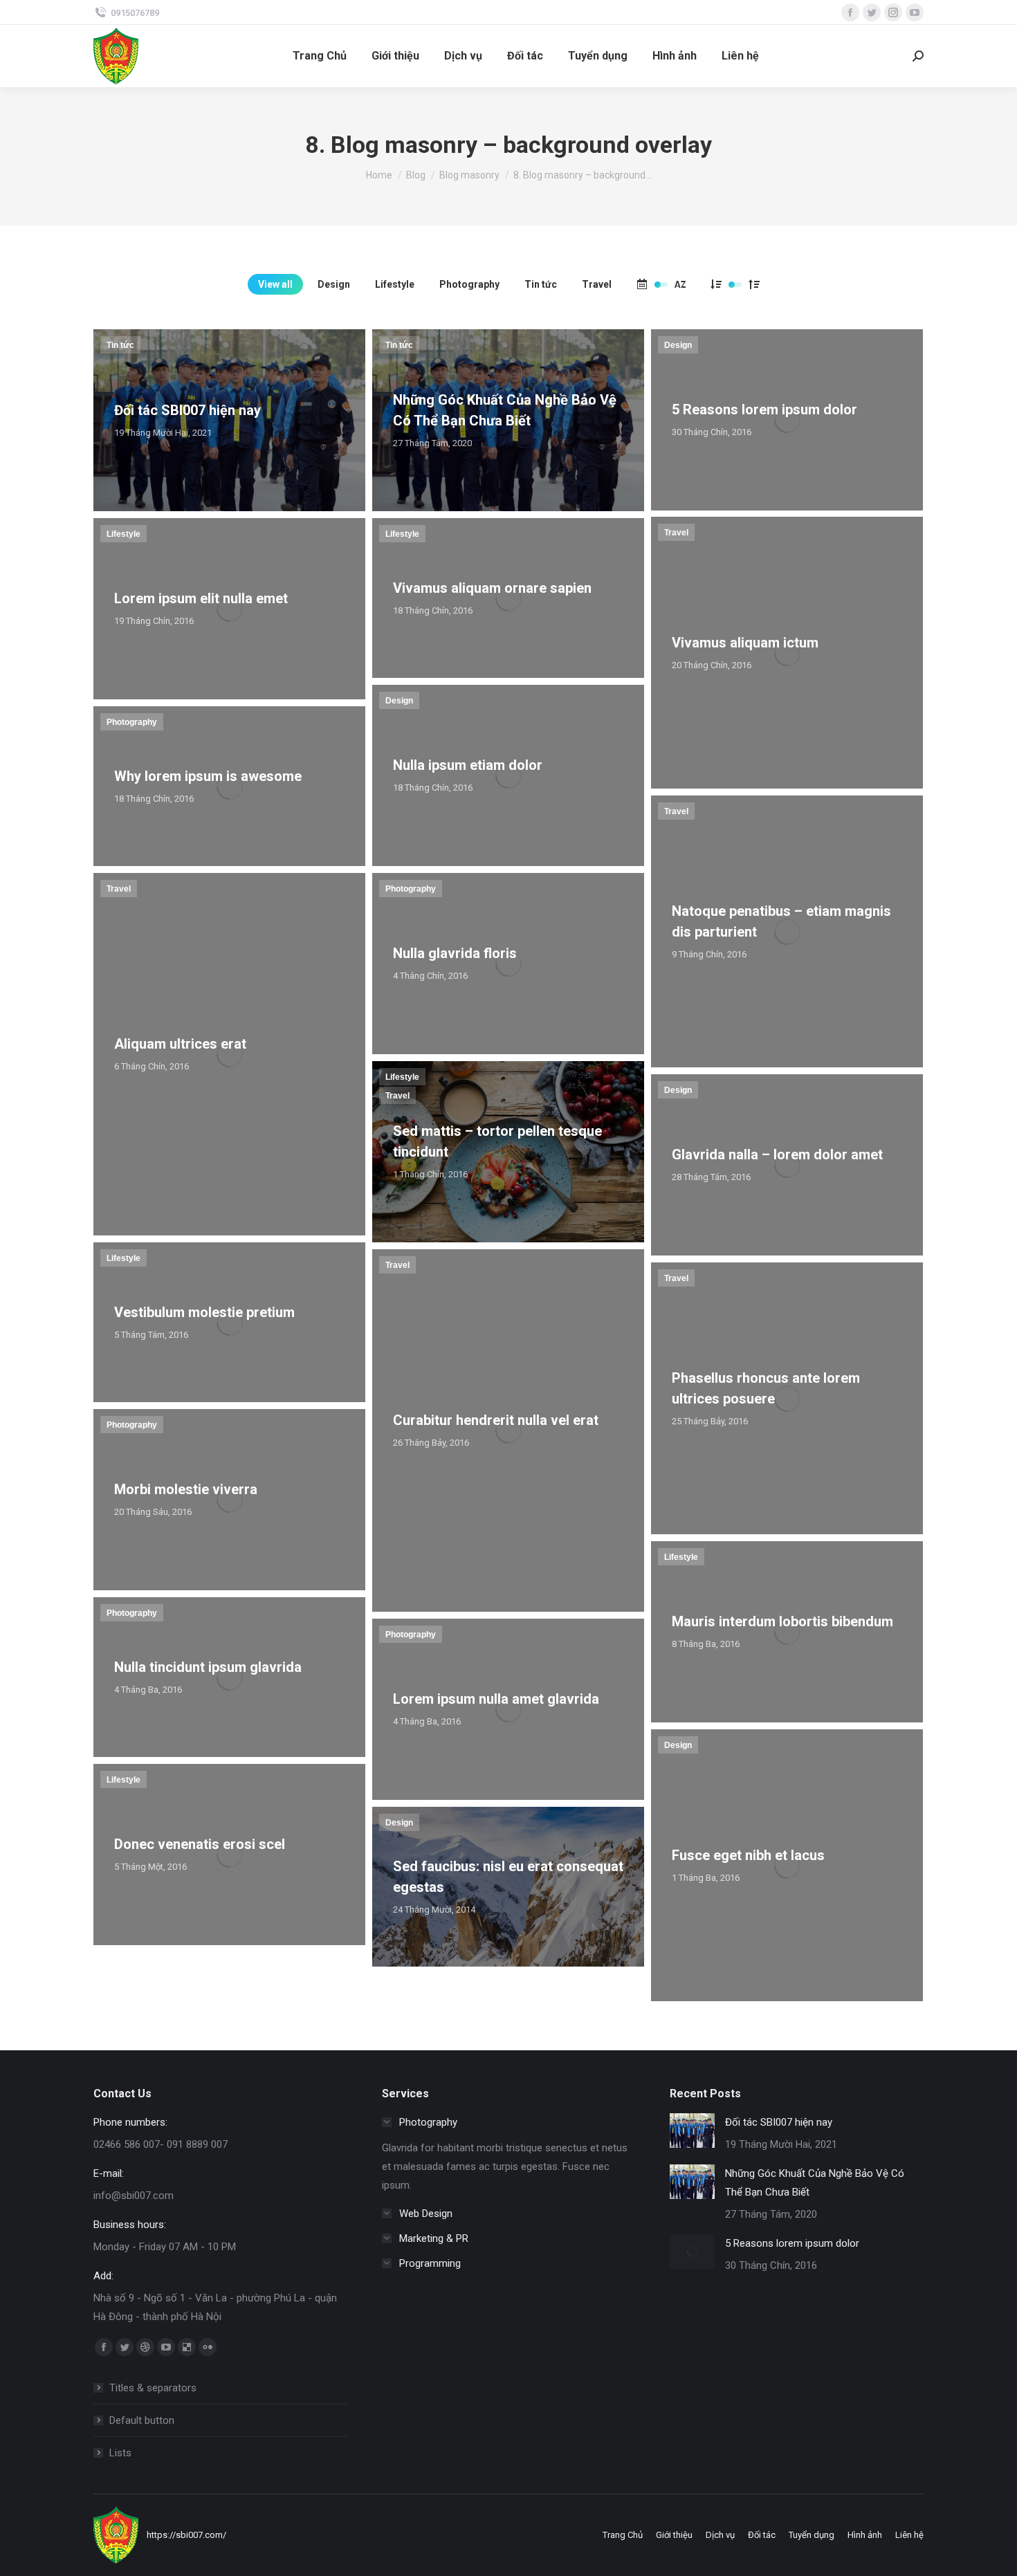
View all (275, 284)
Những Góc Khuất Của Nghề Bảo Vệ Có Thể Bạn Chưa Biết (815, 2183)
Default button (142, 2420)
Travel (597, 284)
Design (334, 284)
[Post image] (692, 2131)
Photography (469, 284)
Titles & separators (153, 2388)
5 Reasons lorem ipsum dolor (792, 2243)
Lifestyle (395, 284)
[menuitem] (320, 56)
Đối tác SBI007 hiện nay (779, 2122)
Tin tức (541, 284)
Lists (120, 2453)
